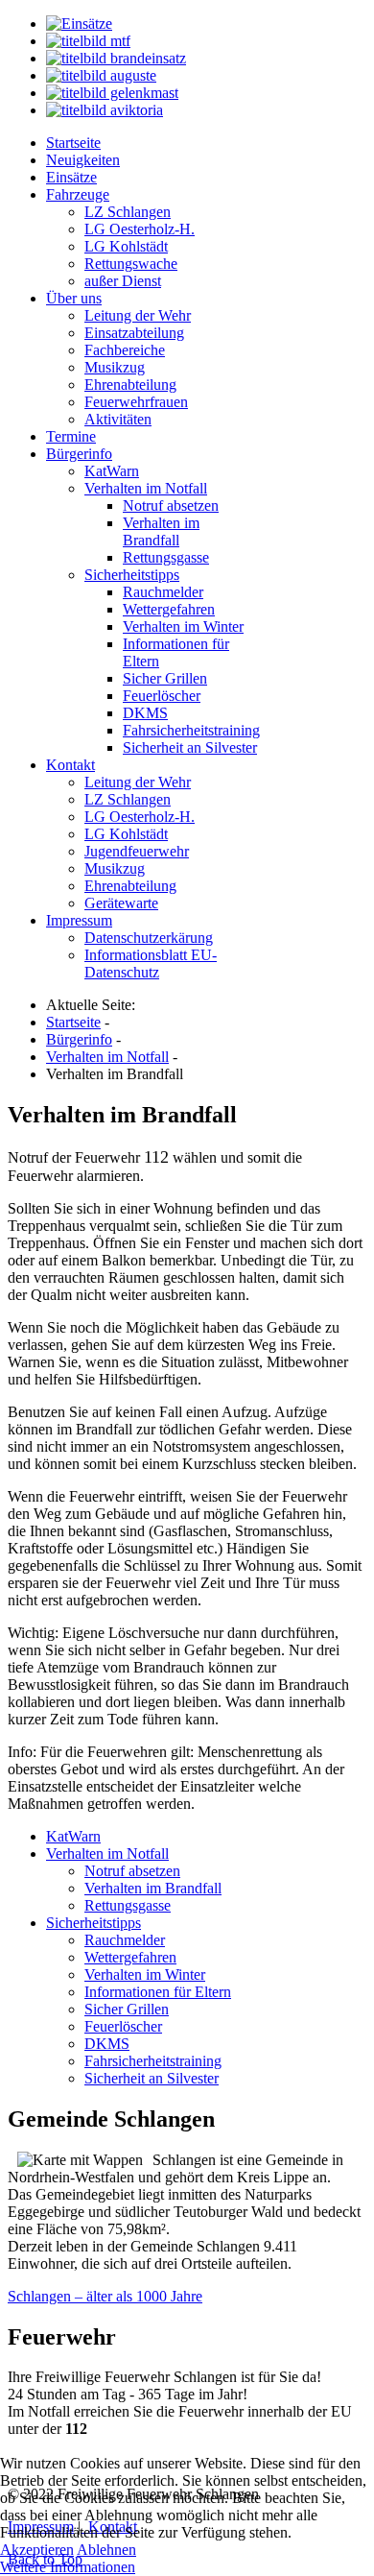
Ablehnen (106, 2550)
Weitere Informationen (68, 2567)
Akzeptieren (37, 2550)
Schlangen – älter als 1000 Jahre (105, 2296)
